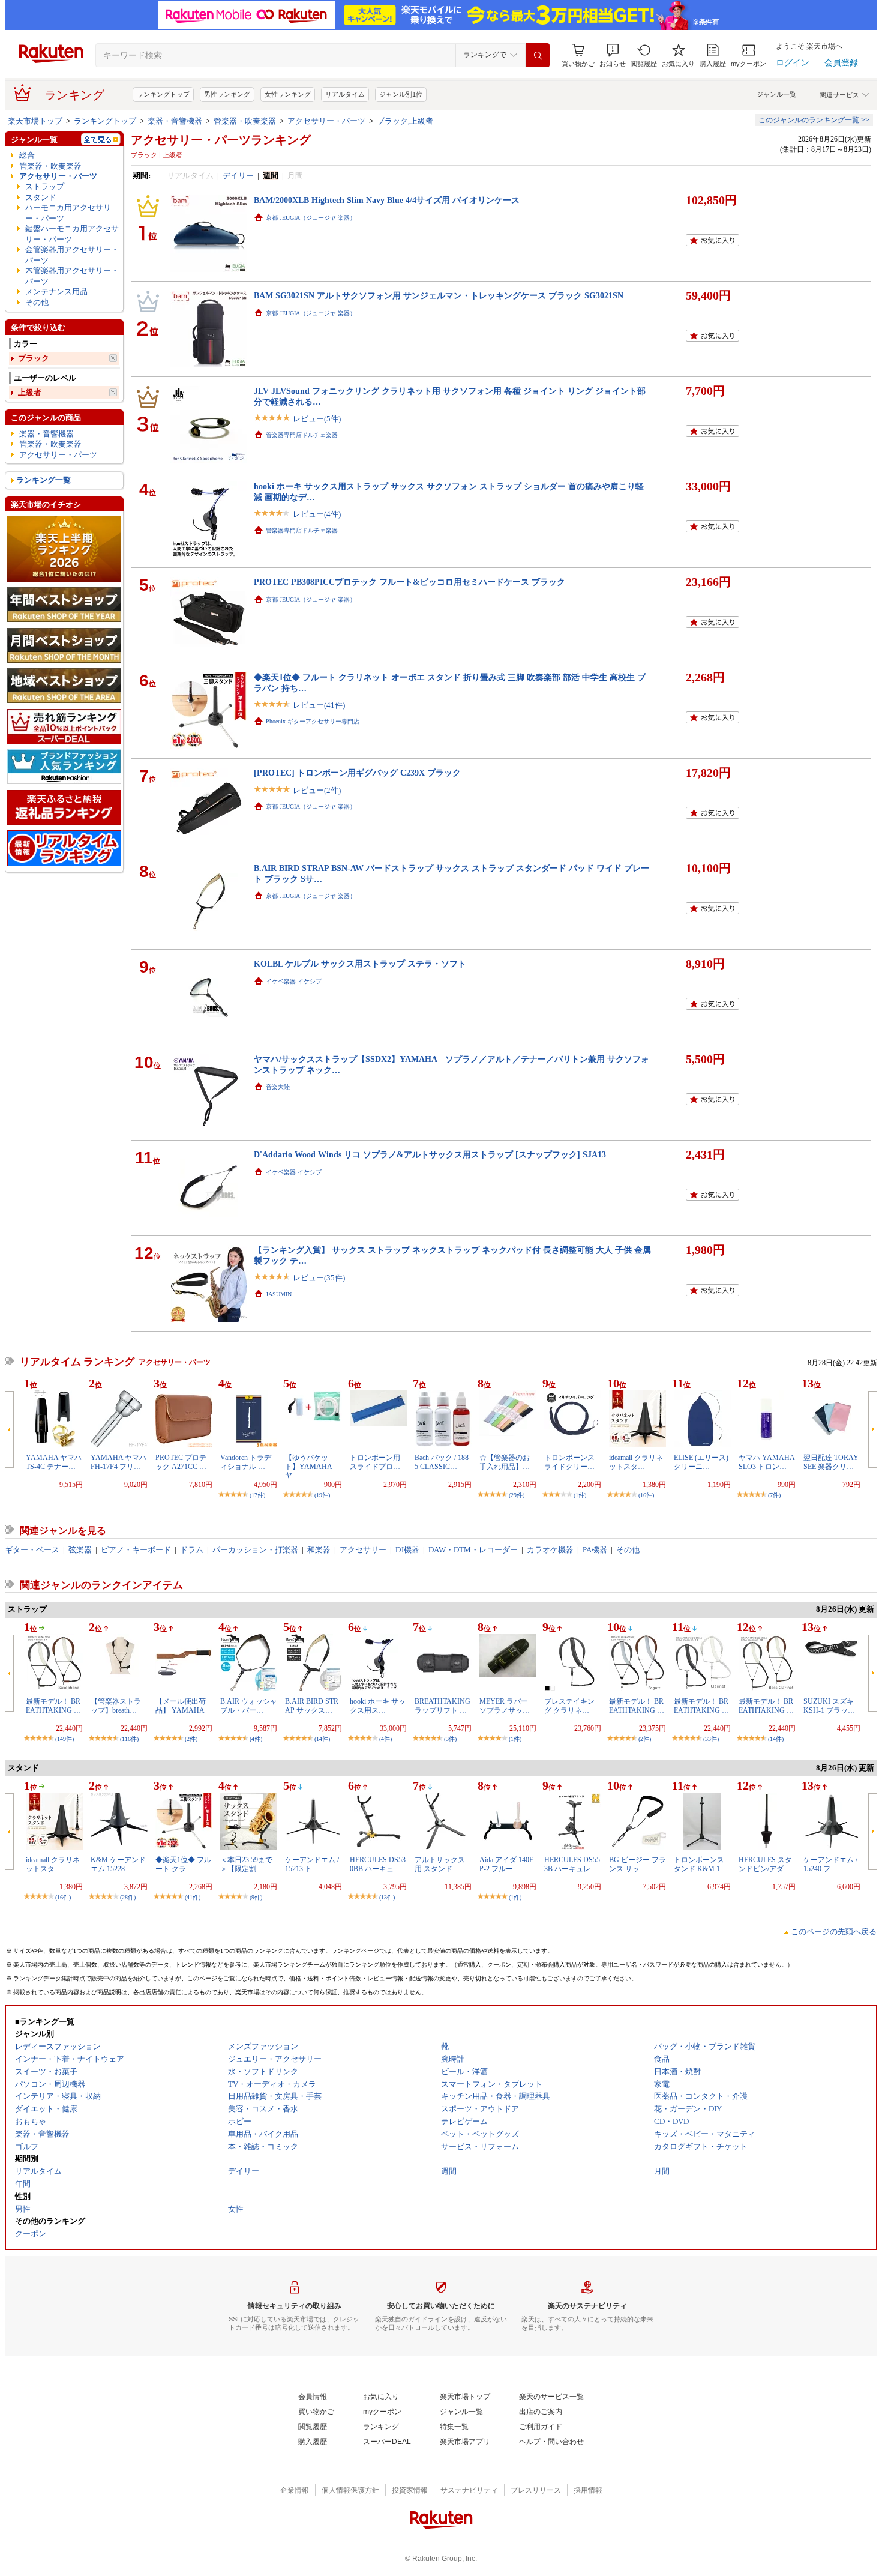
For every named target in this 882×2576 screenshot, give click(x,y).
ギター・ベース (32, 1550)
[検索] (538, 55)
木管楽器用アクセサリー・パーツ (72, 276)
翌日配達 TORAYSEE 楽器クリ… (831, 1462)
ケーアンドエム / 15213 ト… (312, 1864)
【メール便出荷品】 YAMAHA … (181, 1710)
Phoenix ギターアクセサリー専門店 (313, 721)
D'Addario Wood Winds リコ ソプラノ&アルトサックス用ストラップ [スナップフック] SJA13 (430, 1154)
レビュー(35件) (319, 1278)
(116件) (129, 1739)
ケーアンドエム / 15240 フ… (830, 1864)
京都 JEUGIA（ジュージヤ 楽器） (311, 218)
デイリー (238, 176)
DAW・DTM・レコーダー (473, 1550)
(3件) (450, 1739)
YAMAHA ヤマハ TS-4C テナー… (54, 1462)
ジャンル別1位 (401, 94)
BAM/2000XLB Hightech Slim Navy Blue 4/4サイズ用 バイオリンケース (387, 200)
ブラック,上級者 (405, 121)
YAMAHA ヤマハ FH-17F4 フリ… (118, 1462)
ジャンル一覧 (776, 94)
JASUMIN (279, 1294)
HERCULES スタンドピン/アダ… (765, 1864)
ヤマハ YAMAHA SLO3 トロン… (766, 1462)
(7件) (774, 1495)
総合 (27, 155)
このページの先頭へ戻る (834, 1932)
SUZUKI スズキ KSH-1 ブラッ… (829, 1706)
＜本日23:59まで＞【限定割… (246, 1864)
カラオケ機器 (550, 1550)
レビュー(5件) (317, 419)
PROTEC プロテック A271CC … (181, 1462)
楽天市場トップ (35, 121)
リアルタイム (345, 94)
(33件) (711, 1739)
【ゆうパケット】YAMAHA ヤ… (308, 1466)
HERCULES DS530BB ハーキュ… (378, 1864)
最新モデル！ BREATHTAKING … (53, 1706)
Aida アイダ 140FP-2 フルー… (506, 1864)
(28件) (128, 1897)
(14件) (322, 1739)
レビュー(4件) (317, 514)
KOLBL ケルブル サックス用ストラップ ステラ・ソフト (360, 964)
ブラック (34, 358)
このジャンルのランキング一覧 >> (814, 120)
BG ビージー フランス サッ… (637, 1864)
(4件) (256, 1739)
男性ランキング (227, 94)
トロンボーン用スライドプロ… (375, 1462)
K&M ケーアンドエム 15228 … (118, 1864)
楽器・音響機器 (175, 121)
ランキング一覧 (43, 480)
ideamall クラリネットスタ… (636, 1462)
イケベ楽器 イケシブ (294, 981)
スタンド (41, 197)
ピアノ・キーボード (136, 1550)
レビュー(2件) (317, 790)
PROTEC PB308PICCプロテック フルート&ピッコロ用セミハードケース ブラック (409, 582)
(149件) (64, 1739)
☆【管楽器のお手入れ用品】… (505, 1462)
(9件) (256, 1897)
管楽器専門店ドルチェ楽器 (302, 435)
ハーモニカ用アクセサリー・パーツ (68, 213)
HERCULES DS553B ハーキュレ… (572, 1864)
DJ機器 (407, 1550)
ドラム (192, 1550)
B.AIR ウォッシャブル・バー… (249, 1706)
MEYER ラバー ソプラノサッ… (505, 1706)
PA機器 (595, 1550)
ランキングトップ (163, 94)
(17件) (257, 1495)
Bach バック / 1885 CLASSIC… (442, 1462)
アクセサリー (363, 1550)
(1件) (580, 1495)
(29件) (517, 1495)
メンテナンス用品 (56, 291)
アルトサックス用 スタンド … (440, 1864)
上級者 (30, 392)
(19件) (322, 1495)
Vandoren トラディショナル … (246, 1462)
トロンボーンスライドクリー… (569, 1462)
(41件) (193, 1897)
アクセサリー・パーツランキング (221, 140)
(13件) (387, 1897)
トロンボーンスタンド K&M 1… (700, 1864)
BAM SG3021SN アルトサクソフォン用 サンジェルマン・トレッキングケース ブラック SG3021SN (439, 295)
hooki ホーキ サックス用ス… (378, 1706)
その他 (37, 302)
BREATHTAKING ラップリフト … (442, 1706)
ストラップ (45, 186)
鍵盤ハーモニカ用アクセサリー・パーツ (72, 234)
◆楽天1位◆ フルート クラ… (183, 1864)
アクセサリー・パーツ (326, 121)
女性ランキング (288, 94)
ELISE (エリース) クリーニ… (701, 1462)
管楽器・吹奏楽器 (245, 121)
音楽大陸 (278, 1087)
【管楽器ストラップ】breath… (116, 1706)
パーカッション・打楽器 (255, 1550)
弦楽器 (80, 1550)
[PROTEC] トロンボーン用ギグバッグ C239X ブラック (357, 773)
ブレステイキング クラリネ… (569, 1706)
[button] (613, 56)
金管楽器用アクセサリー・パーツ (72, 255)
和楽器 (319, 1550)
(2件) (191, 1739)
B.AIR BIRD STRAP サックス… (312, 1706)
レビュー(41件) (319, 705)
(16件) (646, 1495)
